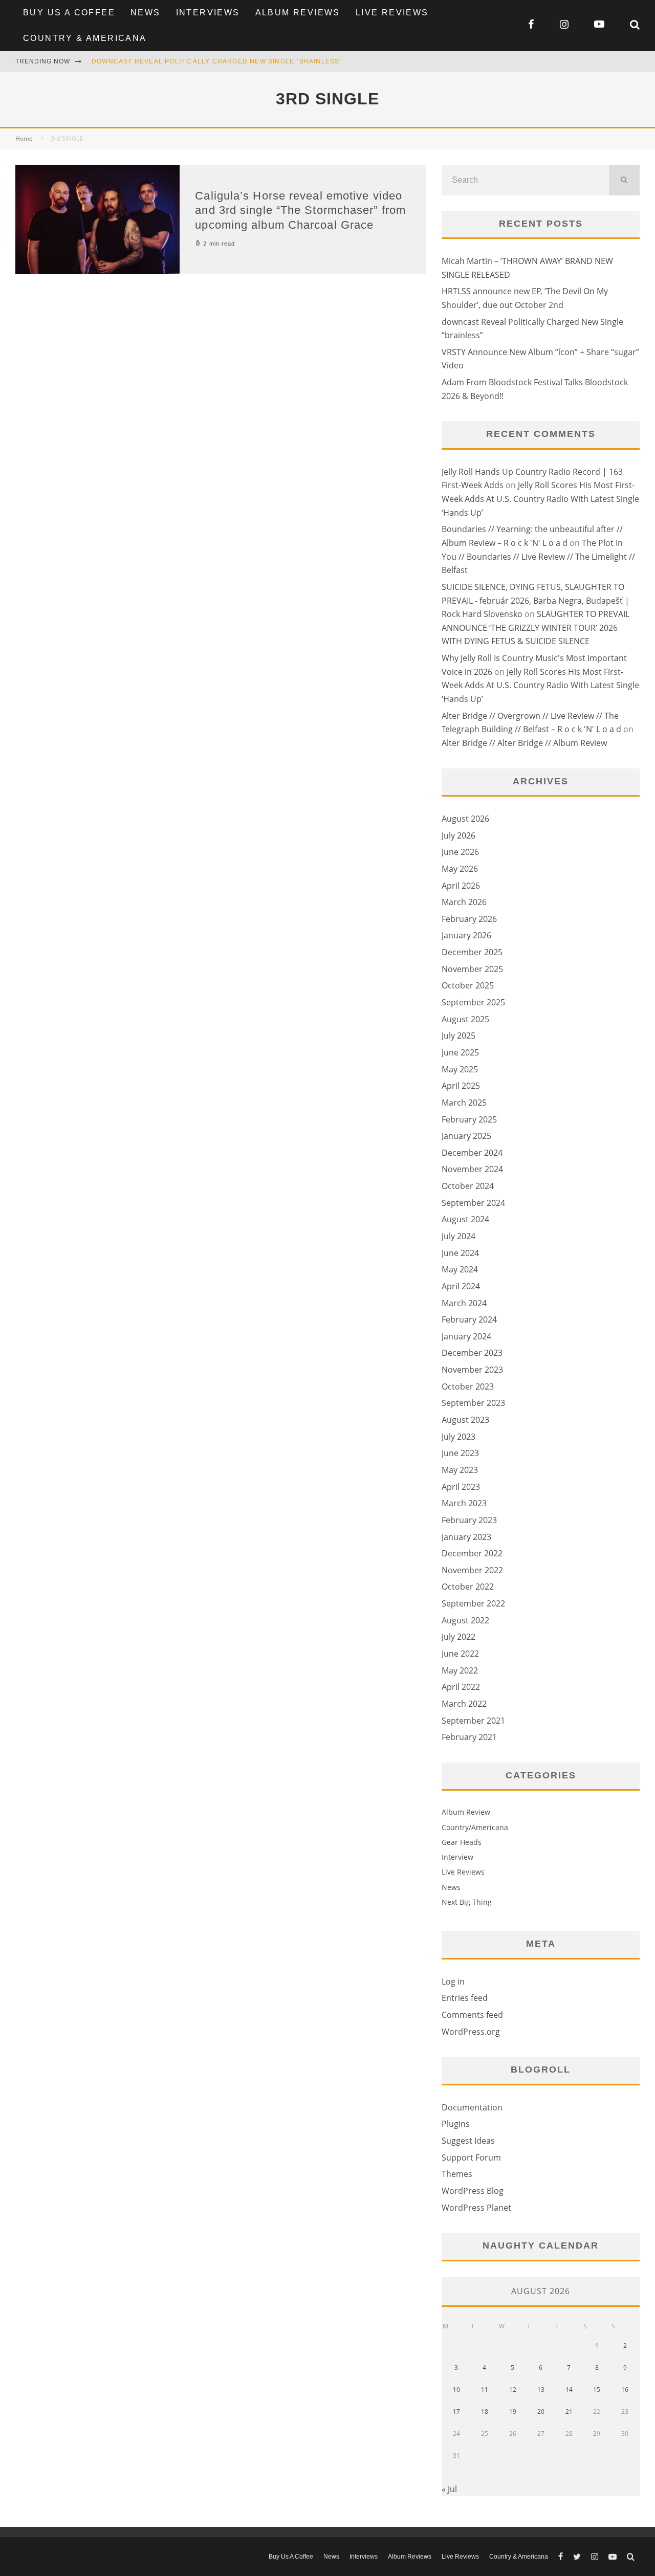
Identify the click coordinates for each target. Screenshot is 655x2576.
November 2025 (472, 969)
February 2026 (469, 919)
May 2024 (460, 1269)
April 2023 (461, 1487)
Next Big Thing (467, 1902)
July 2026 (458, 835)
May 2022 (460, 1670)
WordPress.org (471, 2032)
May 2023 (460, 1470)
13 (541, 2390)
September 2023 (473, 1403)
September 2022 (473, 1603)
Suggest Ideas (468, 2141)
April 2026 (461, 886)
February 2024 (469, 1319)
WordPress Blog (473, 2191)
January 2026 (466, 935)
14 (569, 2390)
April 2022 (461, 1687)
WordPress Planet (476, 2208)
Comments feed (472, 2015)
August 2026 (465, 819)
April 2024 (461, 1286)
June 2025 (460, 1052)
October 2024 (468, 1186)
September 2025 (473, 1002)
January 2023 (466, 1537)
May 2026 (460, 869)
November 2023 (472, 1370)
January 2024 (466, 1336)
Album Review (466, 1812)
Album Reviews (298, 13)
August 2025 (465, 1019)
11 (485, 2390)
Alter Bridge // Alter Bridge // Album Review (524, 743)
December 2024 (472, 1153)
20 (541, 2412)
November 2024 (472, 1169)
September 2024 (473, 1203)
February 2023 (469, 1520)
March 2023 (464, 1503)
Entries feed (465, 1998)
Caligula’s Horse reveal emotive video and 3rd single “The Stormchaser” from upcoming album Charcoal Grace (300, 210)
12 (513, 2390)
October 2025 (468, 985)
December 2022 (472, 1553)
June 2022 (460, 1654)
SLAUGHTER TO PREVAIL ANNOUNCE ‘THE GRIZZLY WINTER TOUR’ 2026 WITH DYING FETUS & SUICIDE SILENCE (536, 628)
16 (625, 2390)
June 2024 (460, 1253)
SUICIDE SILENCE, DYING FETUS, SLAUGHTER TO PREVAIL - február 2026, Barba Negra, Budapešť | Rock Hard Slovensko (536, 600)
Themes (457, 2174)
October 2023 (468, 1386)
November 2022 (472, 1570)
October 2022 (468, 1587)
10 (456, 2390)
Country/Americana (475, 1827)
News (146, 13)
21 (569, 2412)
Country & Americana (85, 38)
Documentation (472, 2107)
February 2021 (469, 1737)
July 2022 (458, 1637)
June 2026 (460, 852)
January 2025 (466, 1136)
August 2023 (465, 1420)
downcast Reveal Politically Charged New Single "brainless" (217, 61)
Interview (457, 1857)
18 (485, 2412)
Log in (453, 1981)
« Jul (449, 2489)
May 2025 (460, 1069)
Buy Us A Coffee (69, 13)
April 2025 (461, 1086)
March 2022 (464, 1704)
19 (513, 2412)
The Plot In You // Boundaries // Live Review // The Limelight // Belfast (538, 556)
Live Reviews (392, 13)
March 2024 (464, 1303)
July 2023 (458, 1437)
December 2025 (472, 952)
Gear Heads (462, 1842)
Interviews (208, 13)
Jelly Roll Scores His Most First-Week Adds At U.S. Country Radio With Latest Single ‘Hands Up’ (540, 499)
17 (456, 2412)
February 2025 (469, 1119)
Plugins (456, 2124)
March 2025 (464, 1103)
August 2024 (465, 1219)
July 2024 (458, 1236)
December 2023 (472, 1353)
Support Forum (471, 2157)
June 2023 (460, 1453)
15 (597, 2390)
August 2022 (465, 1620)
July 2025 (458, 1036)
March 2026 (464, 902)
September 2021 (473, 1721)
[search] (624, 180)
